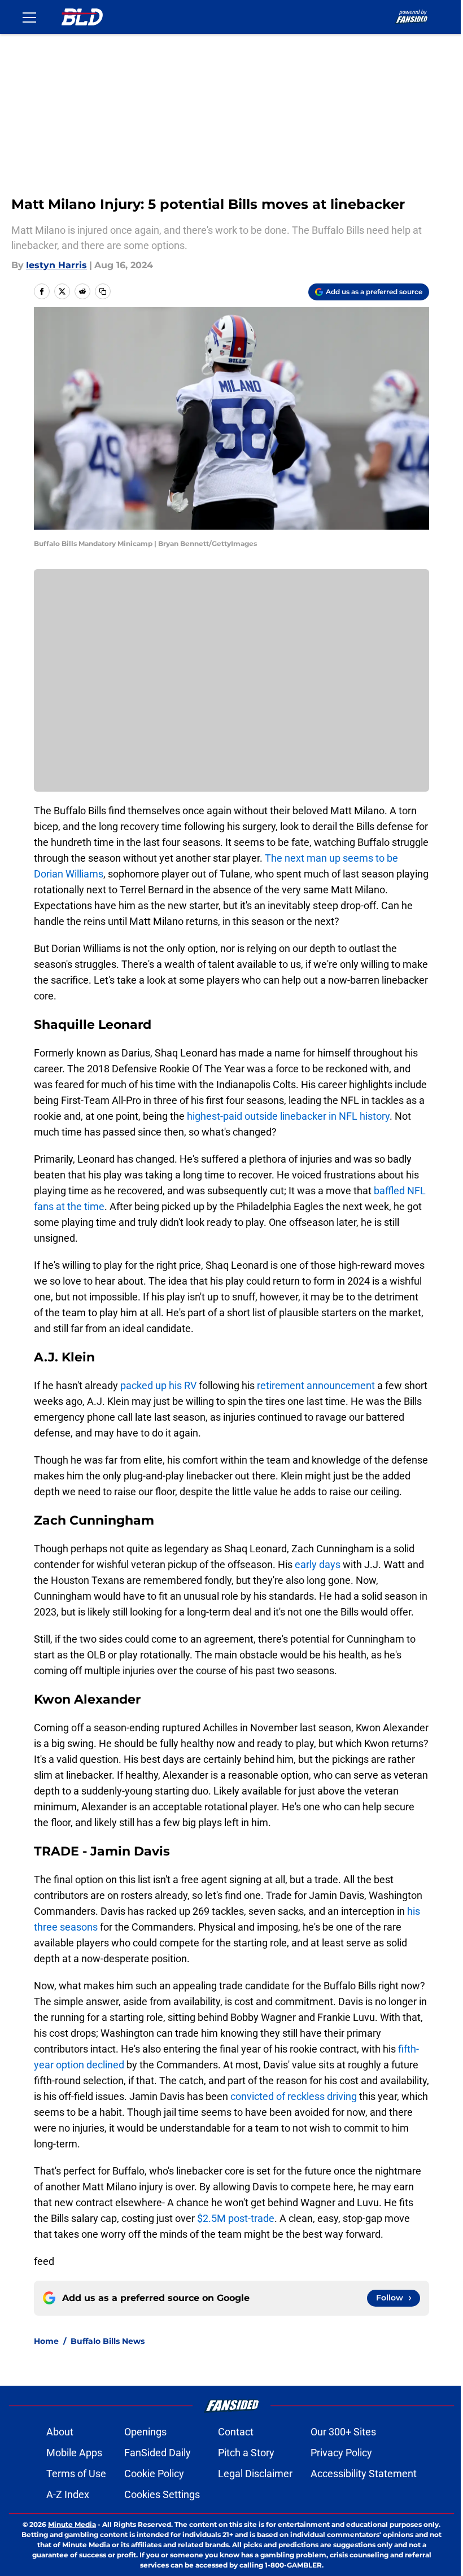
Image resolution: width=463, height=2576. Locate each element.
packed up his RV (158, 1385)
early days (319, 1564)
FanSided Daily (158, 2453)
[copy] (103, 291)
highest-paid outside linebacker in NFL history (288, 1116)
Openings (145, 2432)
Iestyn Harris (56, 265)
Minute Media (72, 2524)
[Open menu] (29, 17)
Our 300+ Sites (343, 2432)
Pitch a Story (246, 2453)
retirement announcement (315, 1385)
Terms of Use (76, 2474)
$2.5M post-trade (236, 2218)
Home (46, 2341)
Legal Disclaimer (255, 2474)
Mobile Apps (74, 2453)
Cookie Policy (154, 2474)
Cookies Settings (162, 2494)
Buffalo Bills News (108, 2341)
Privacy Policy (341, 2453)
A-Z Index (68, 2494)
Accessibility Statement (364, 2474)
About (60, 2432)
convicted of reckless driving (294, 2096)
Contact (236, 2432)
